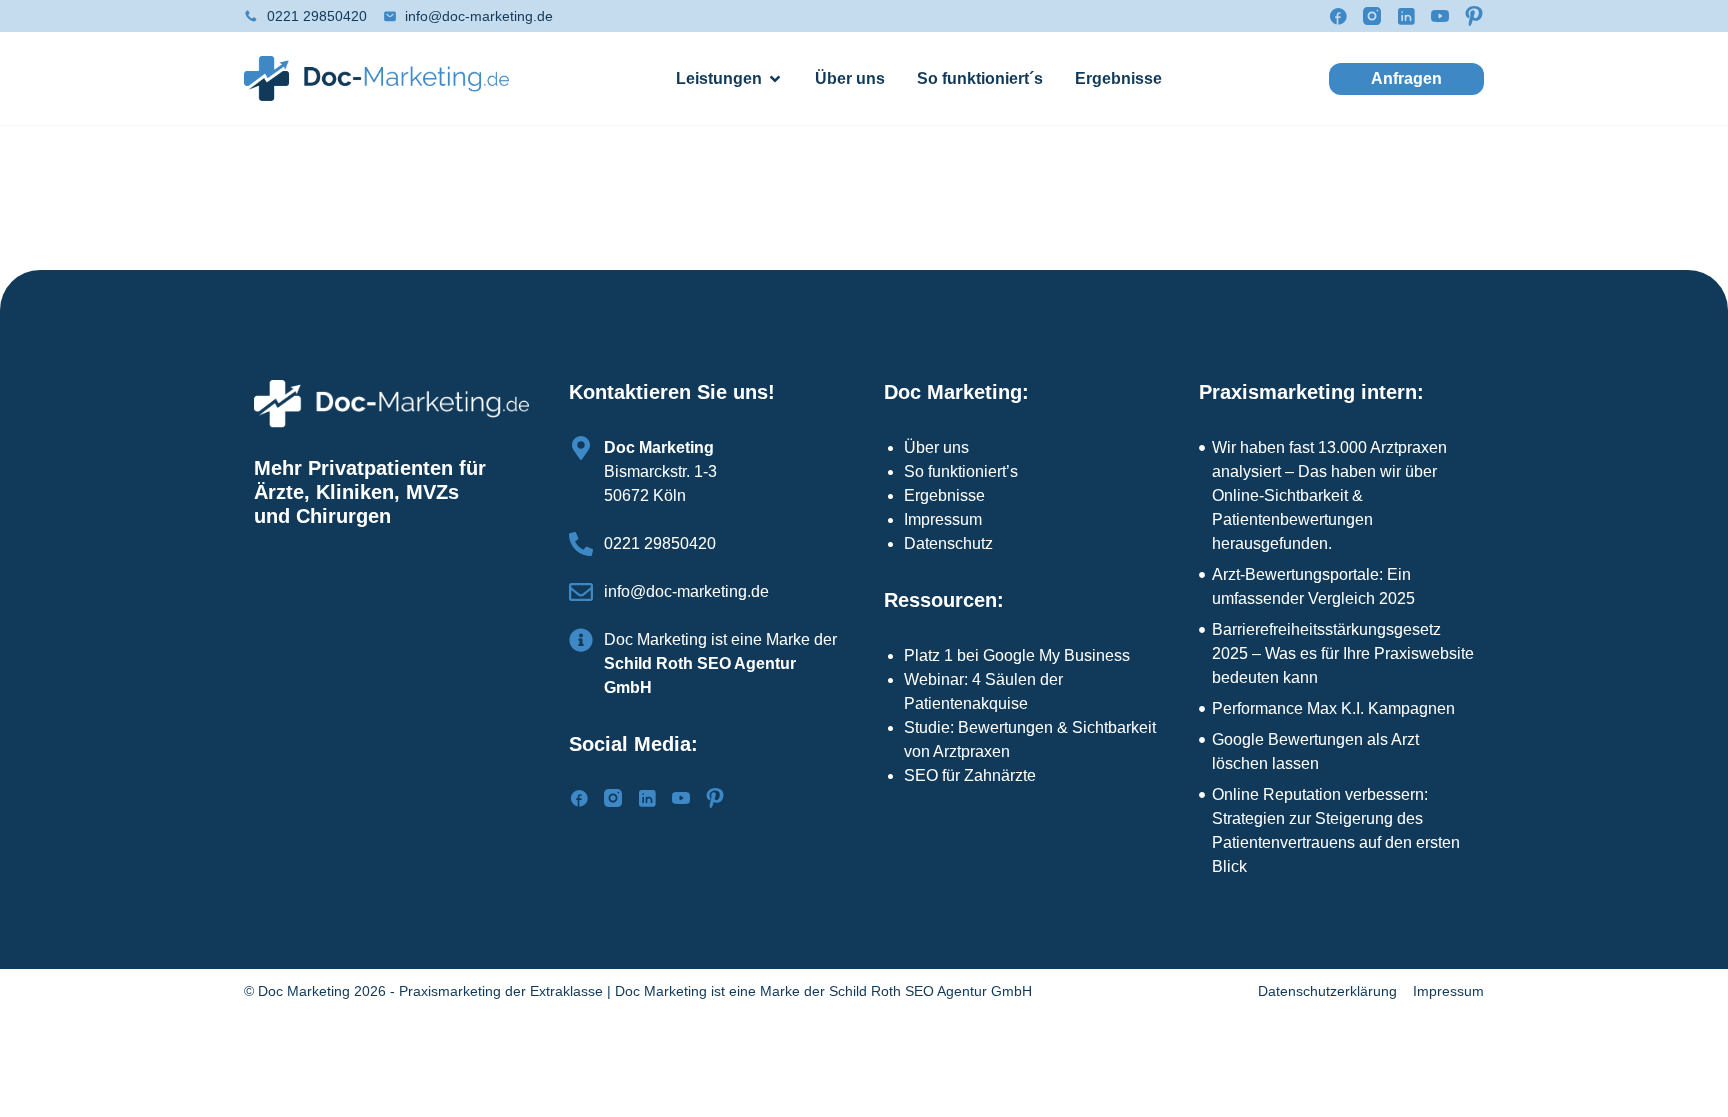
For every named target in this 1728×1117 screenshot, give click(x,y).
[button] (1406, 79)
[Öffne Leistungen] (775, 79)
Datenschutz (948, 543)
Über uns (936, 447)
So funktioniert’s (961, 471)
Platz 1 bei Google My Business (1017, 655)
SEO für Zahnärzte (970, 775)
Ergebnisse (944, 495)
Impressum (943, 519)
